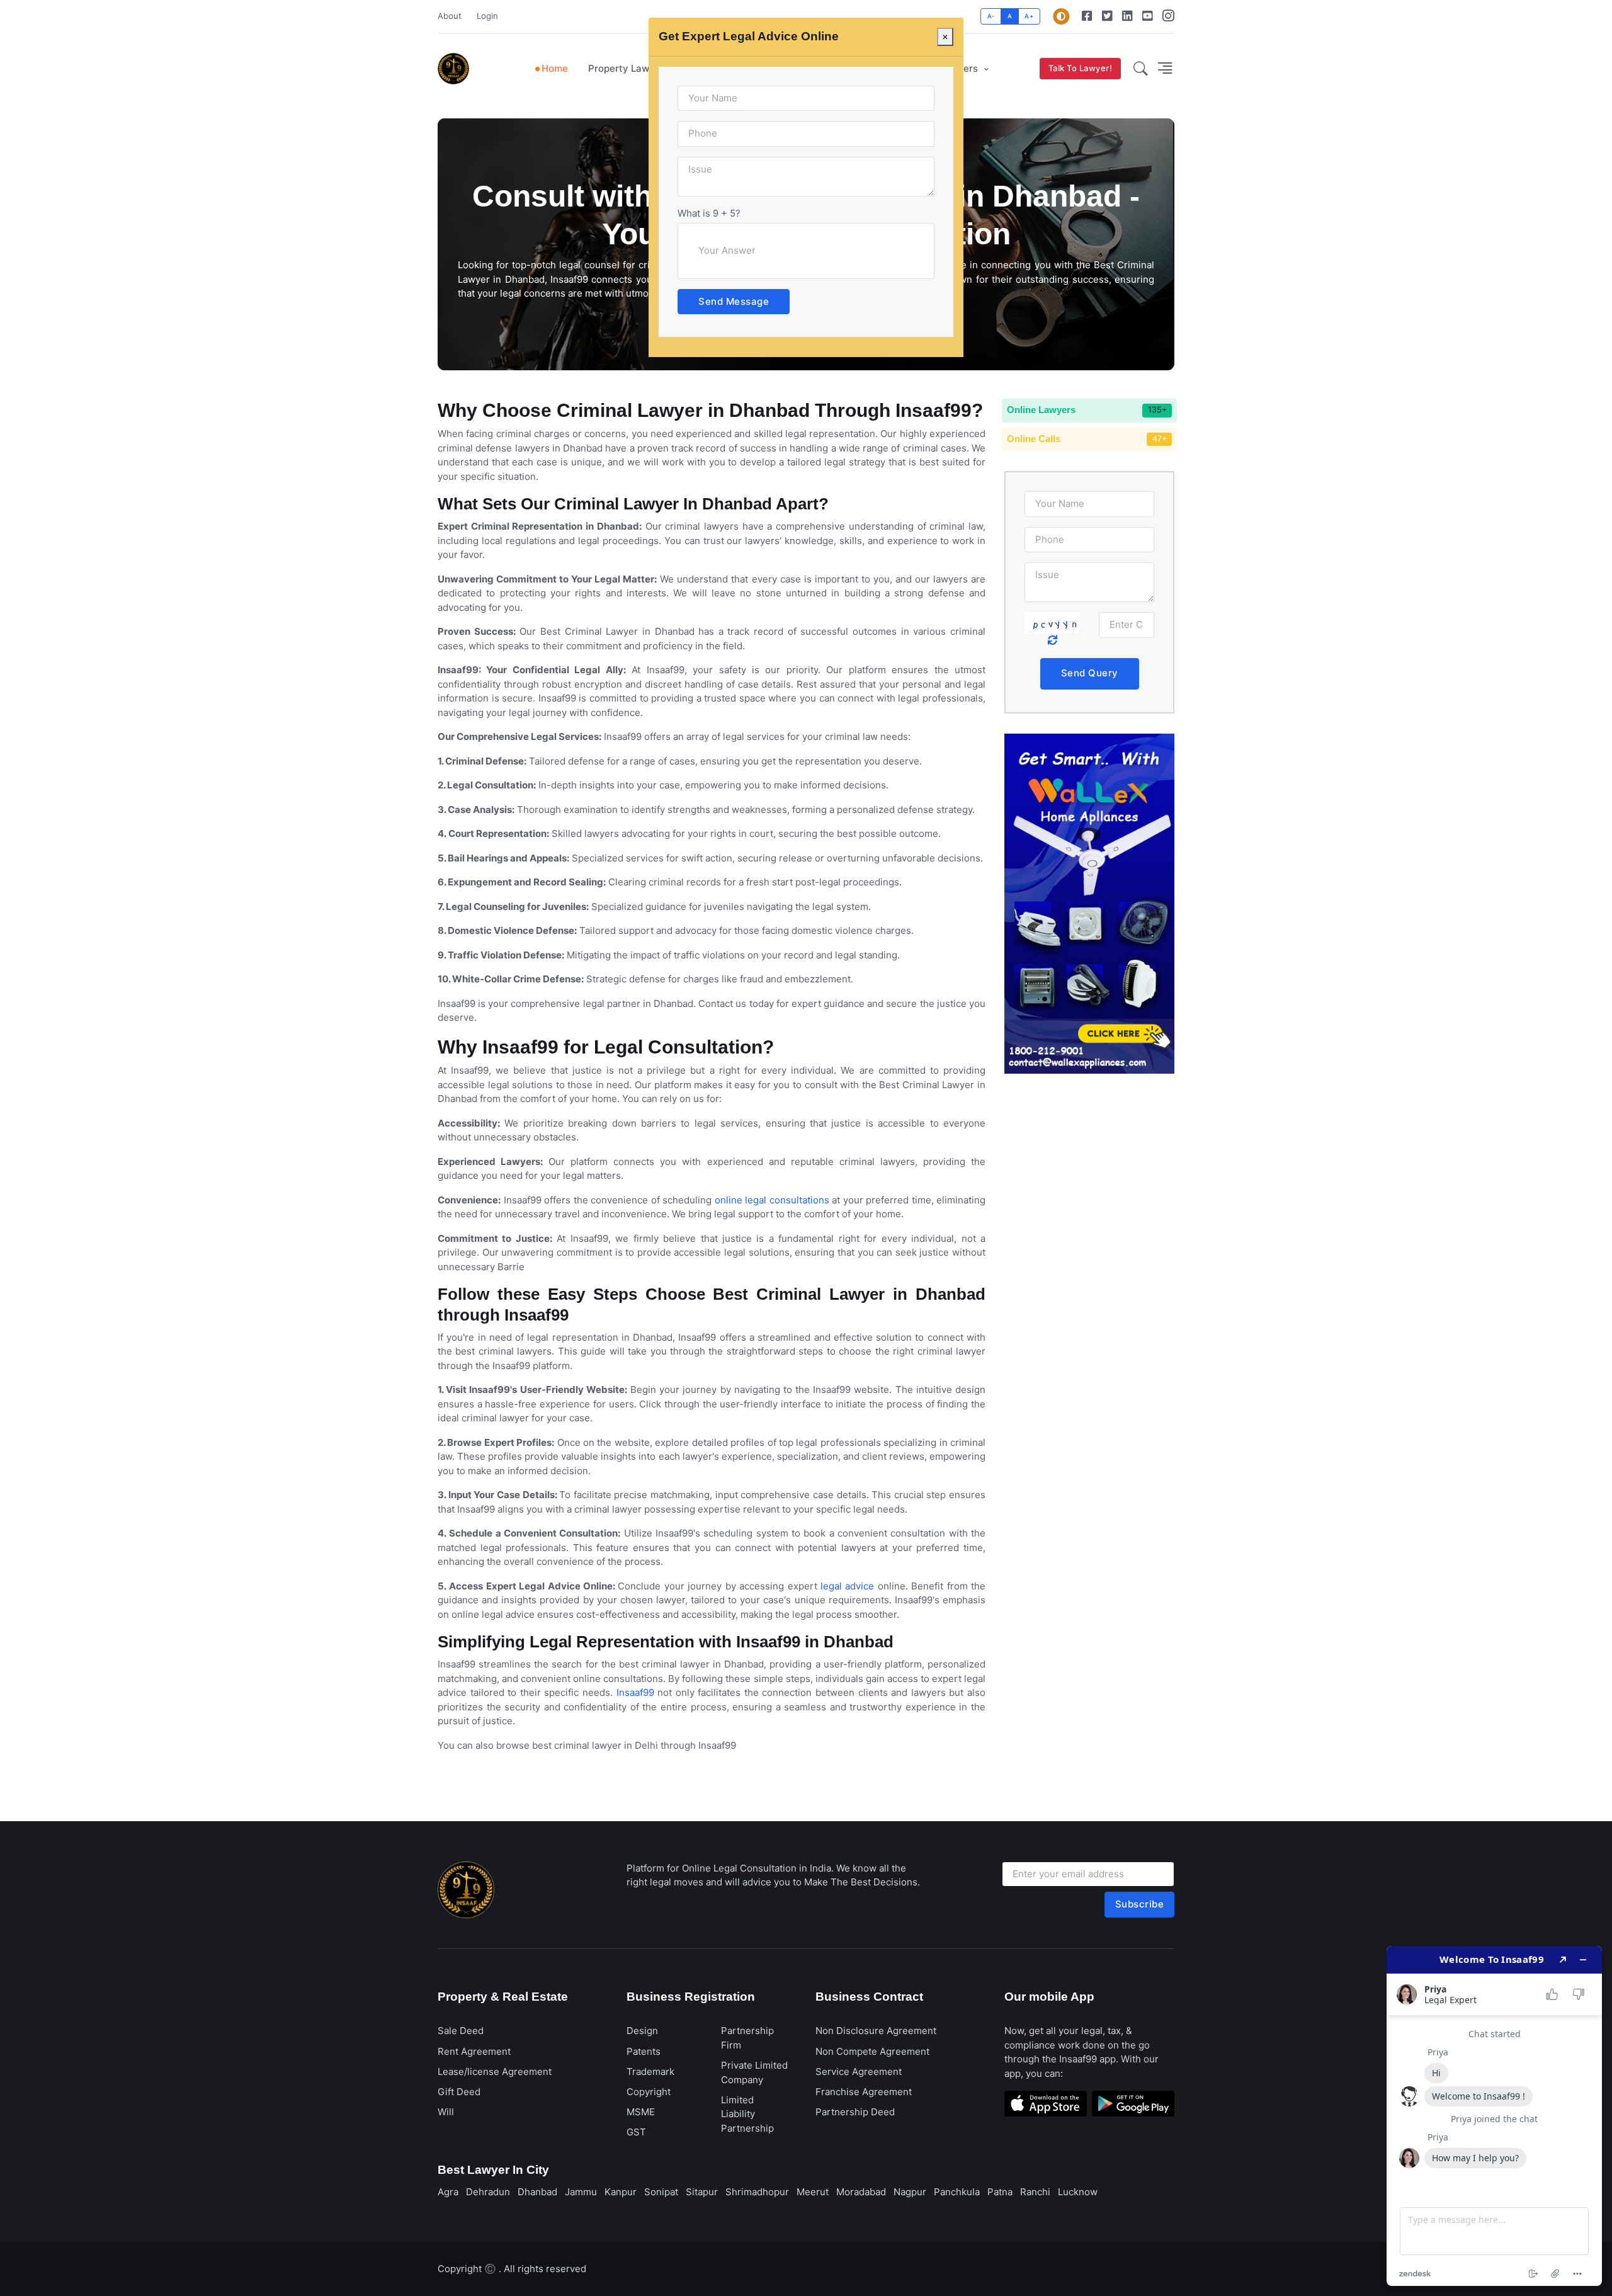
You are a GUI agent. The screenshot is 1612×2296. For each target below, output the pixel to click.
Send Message (734, 301)
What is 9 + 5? (709, 213)
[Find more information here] (1494, 2116)
